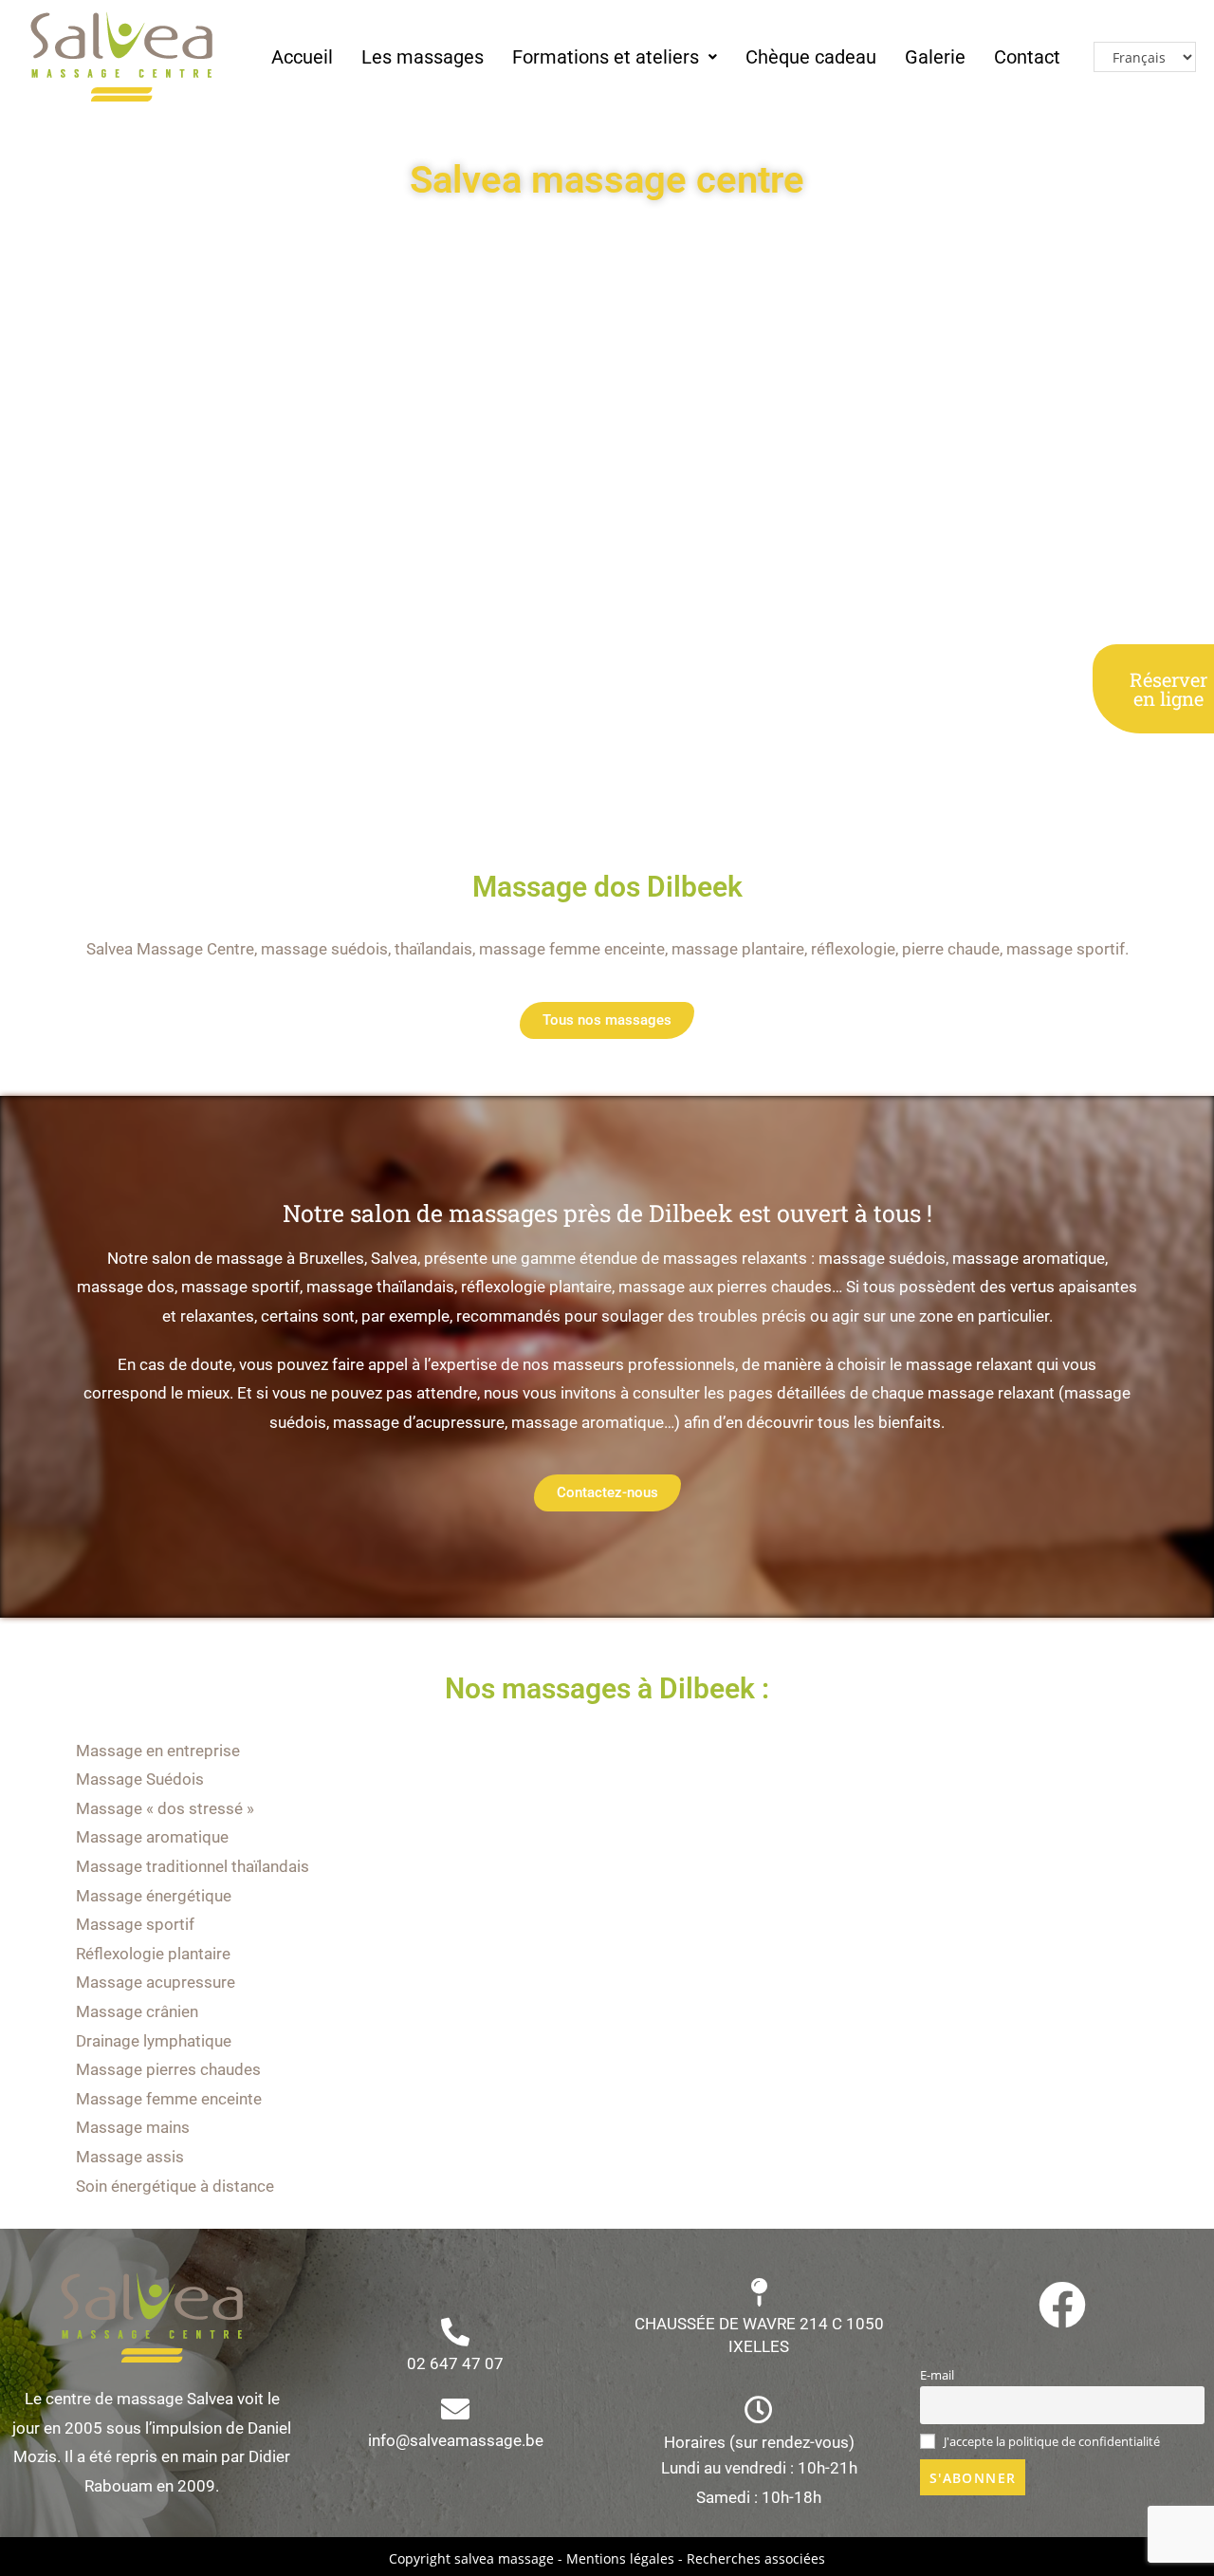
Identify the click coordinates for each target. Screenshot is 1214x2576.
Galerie (935, 57)
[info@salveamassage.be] (455, 2409)
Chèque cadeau (811, 57)
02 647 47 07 (455, 2363)
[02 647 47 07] (455, 2332)
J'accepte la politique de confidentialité (1050, 2442)
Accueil (302, 57)
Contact (1027, 57)
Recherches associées (756, 2558)
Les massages (423, 57)
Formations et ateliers (606, 57)
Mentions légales (620, 2558)
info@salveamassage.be (456, 2440)
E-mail (937, 2375)
